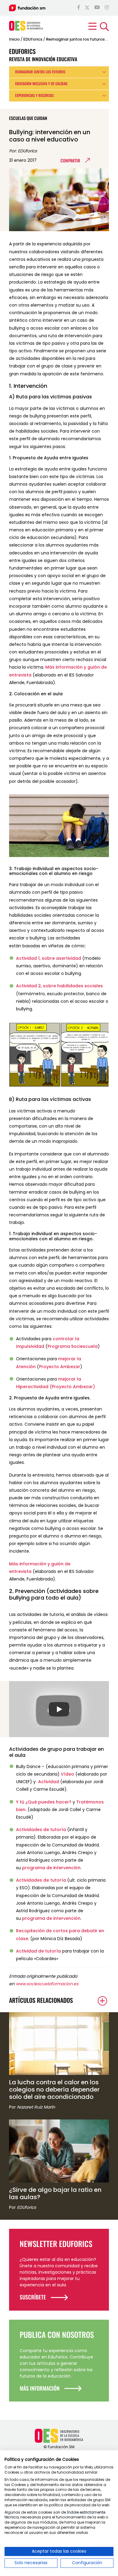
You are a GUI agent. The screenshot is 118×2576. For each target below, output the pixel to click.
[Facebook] (79, 8)
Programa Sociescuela (73, 1346)
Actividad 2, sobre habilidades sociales (59, 986)
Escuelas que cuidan (28, 118)
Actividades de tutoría (41, 1830)
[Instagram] (107, 8)
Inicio (14, 39)
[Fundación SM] (27, 8)
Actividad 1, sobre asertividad (49, 958)
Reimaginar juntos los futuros (75, 39)
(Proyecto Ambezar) (72, 1387)
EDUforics (33, 39)
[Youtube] (97, 8)
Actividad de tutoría (38, 1951)
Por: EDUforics (23, 151)
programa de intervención (51, 1868)
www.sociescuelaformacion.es (47, 1984)
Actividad (49, 1782)
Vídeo (67, 1774)
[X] (87, 8)
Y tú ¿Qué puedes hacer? (44, 1802)
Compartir (70, 160)
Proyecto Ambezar (60, 1367)
